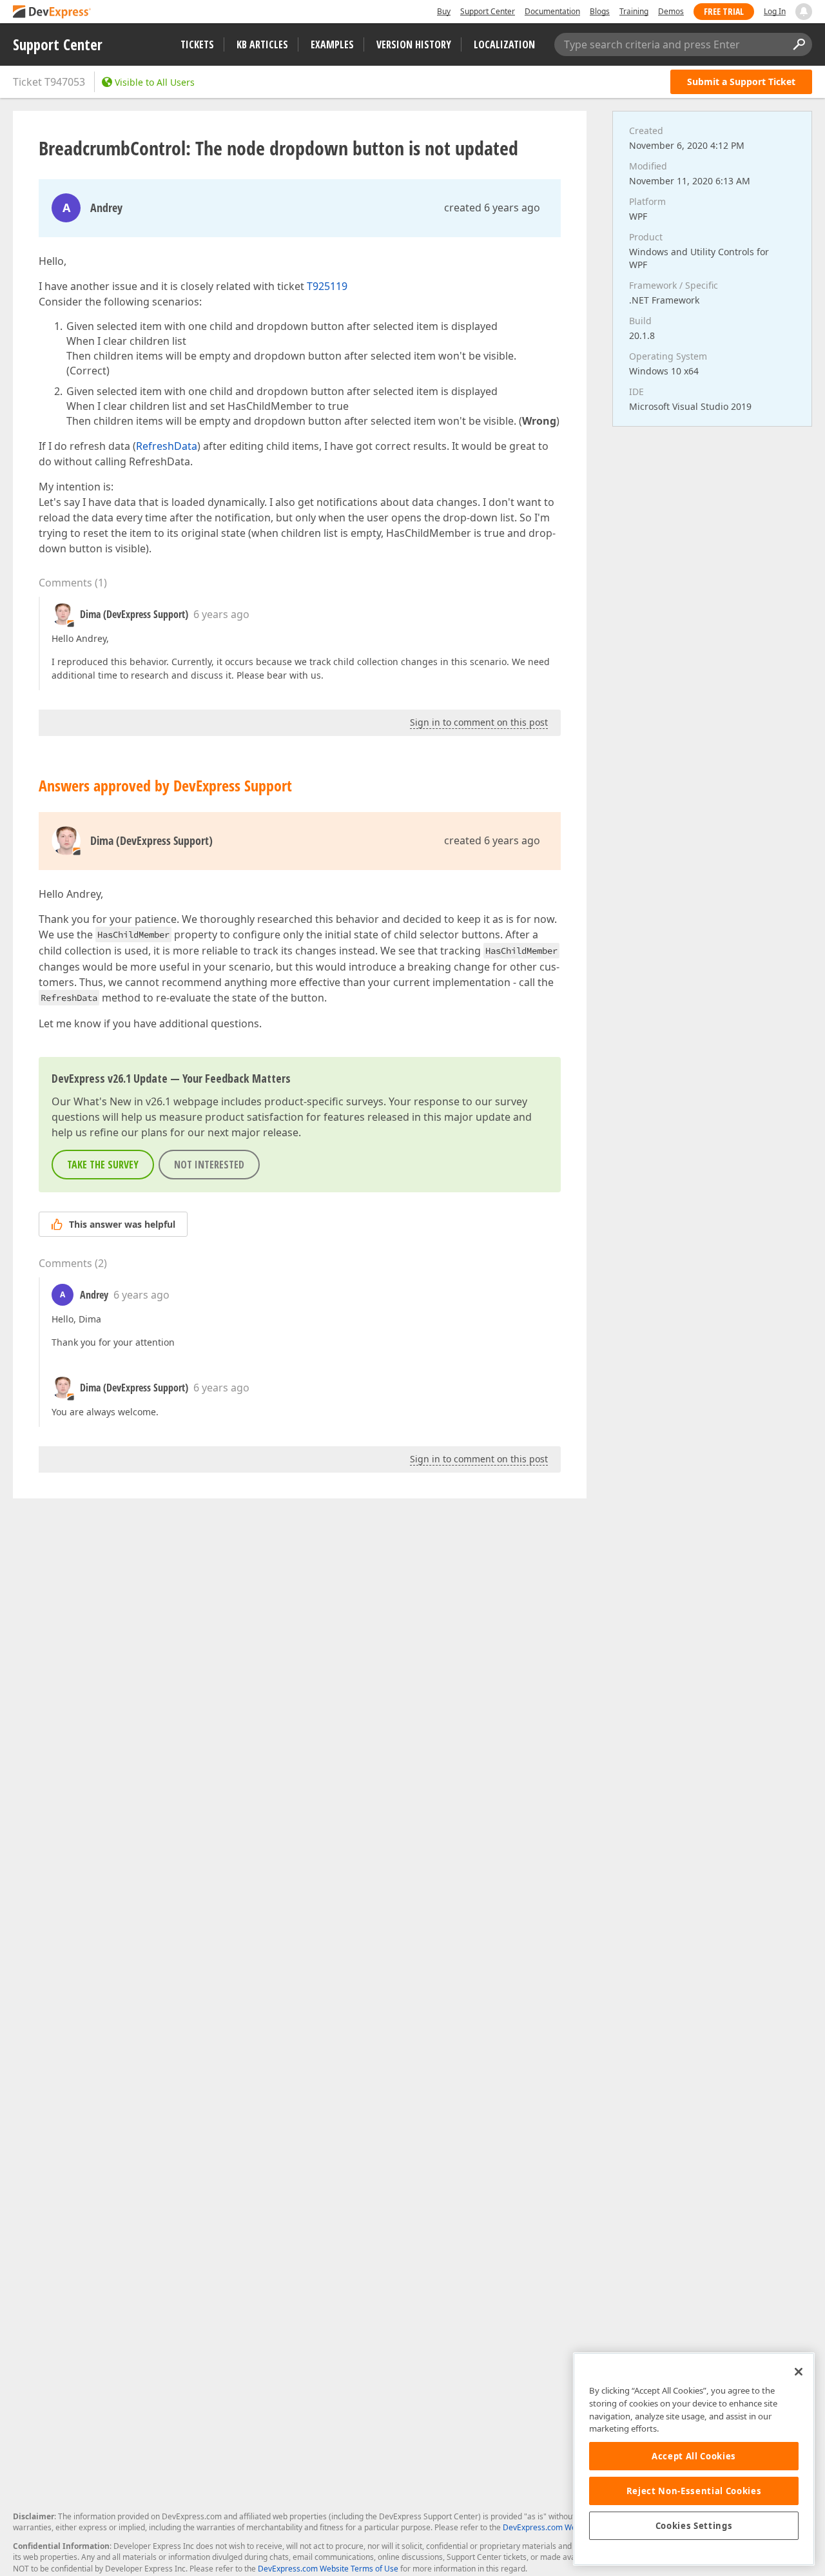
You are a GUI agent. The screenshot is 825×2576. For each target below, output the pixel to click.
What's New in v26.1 (122, 1101)
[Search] (799, 44)
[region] (694, 2459)
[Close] (799, 2372)
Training (634, 11)
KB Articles (262, 44)
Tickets (197, 44)
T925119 (327, 286)
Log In (775, 11)
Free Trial (724, 11)
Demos (671, 11)
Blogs (600, 11)
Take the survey (103, 1165)
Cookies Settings (694, 2526)
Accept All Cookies (694, 2456)
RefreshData (167, 446)
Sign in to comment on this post (479, 722)
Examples (332, 44)
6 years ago (221, 614)
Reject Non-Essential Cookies (694, 2491)
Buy (444, 11)
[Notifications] (804, 12)
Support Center (488, 11)
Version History (414, 44)
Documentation (552, 11)
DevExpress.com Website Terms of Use (328, 2569)
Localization (504, 44)
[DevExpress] (52, 13)
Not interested (209, 1165)
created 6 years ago (492, 208)
